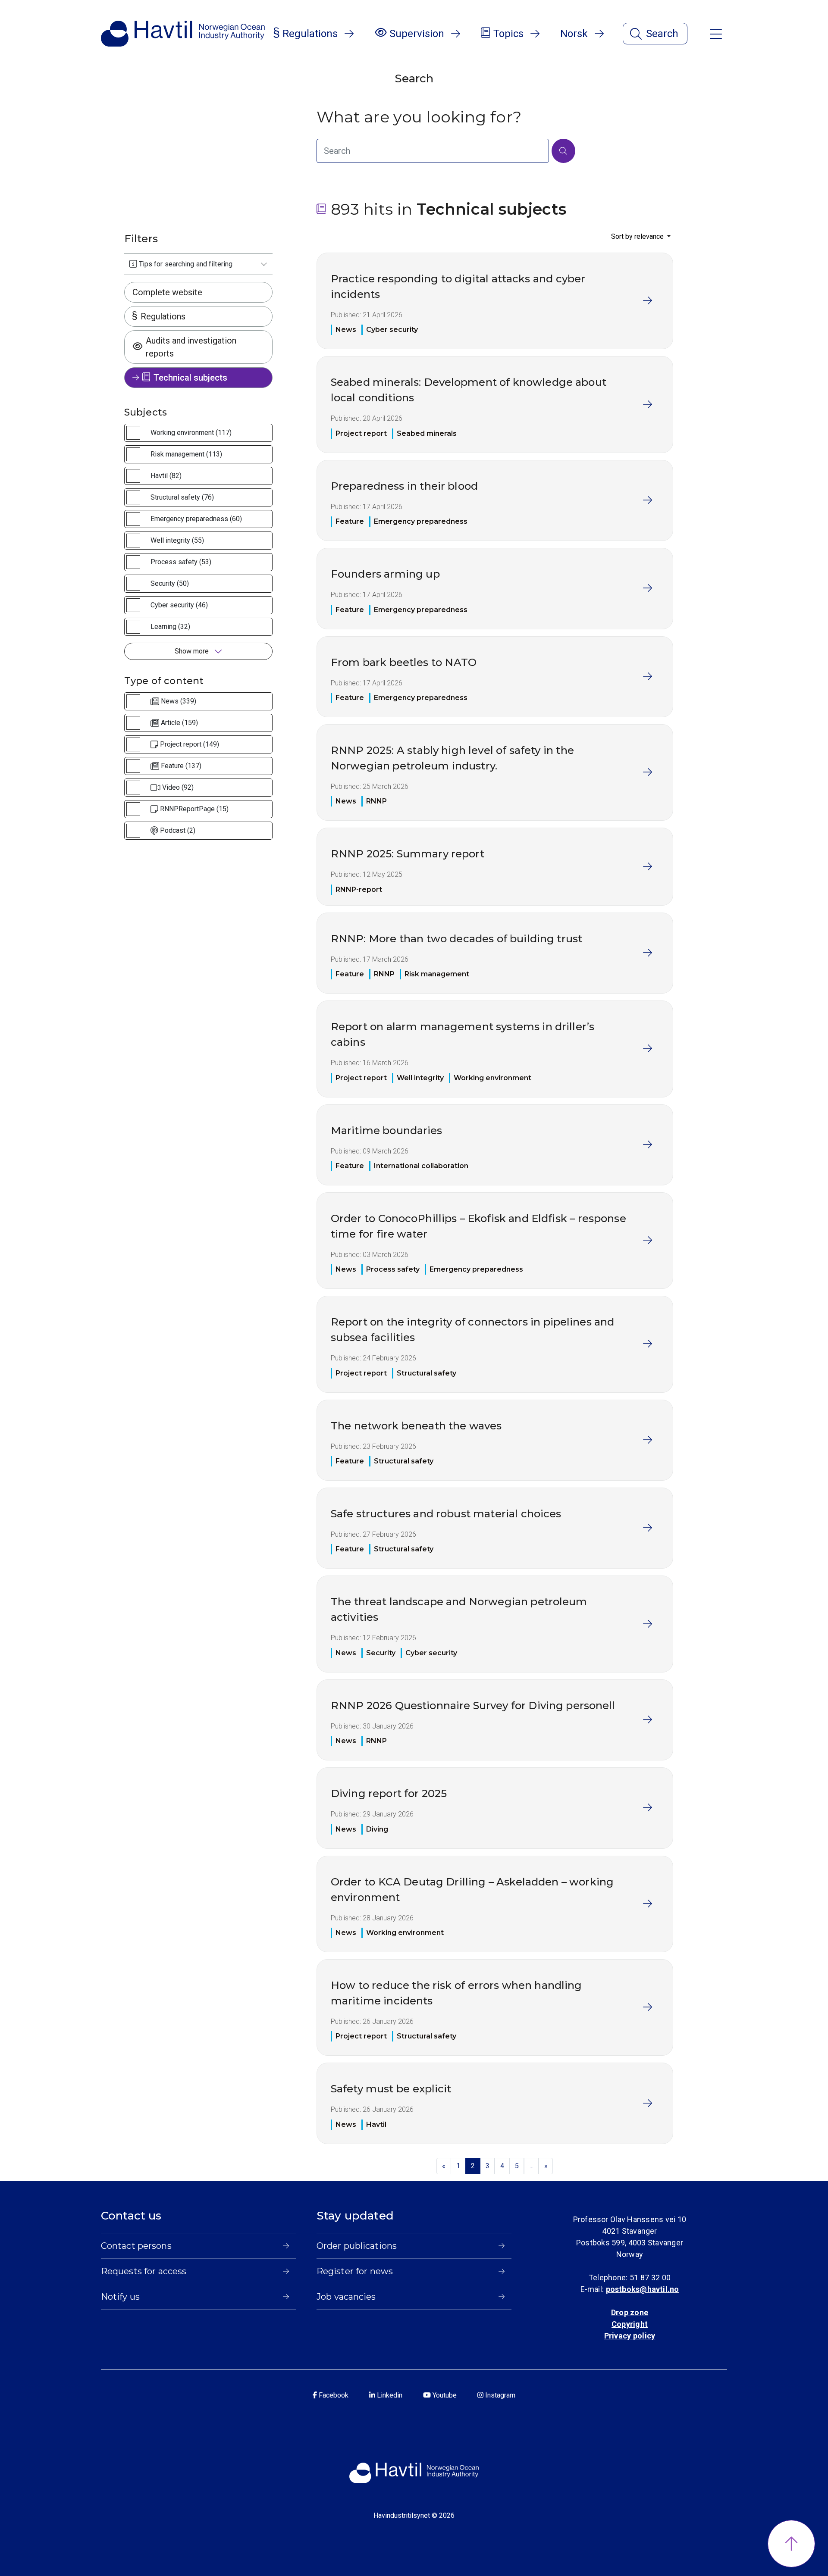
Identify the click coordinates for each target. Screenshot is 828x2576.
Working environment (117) (191, 433)
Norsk (574, 34)
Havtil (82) (166, 476)
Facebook (333, 2395)
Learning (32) (170, 627)
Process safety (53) (181, 562)
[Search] (563, 151)
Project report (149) (190, 744)
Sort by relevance (638, 236)
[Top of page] (791, 2544)
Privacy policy (630, 2336)
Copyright (630, 2324)
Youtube (444, 2395)
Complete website (167, 292)
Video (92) (178, 787)
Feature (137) (181, 766)
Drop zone (630, 2312)
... (532, 2166)
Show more (193, 651)
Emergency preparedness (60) (196, 519)
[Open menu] (716, 33)
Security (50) (170, 583)
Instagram (499, 2395)
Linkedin (389, 2395)
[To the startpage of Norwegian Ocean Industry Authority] (183, 34)
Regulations (163, 316)
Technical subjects (190, 378)
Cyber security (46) (179, 605)
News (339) (179, 701)
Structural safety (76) (182, 497)
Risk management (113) (186, 454)
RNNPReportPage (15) (194, 809)
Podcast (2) (178, 830)
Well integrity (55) (177, 540)
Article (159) (179, 723)
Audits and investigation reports (191, 347)
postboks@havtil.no (643, 2289)
